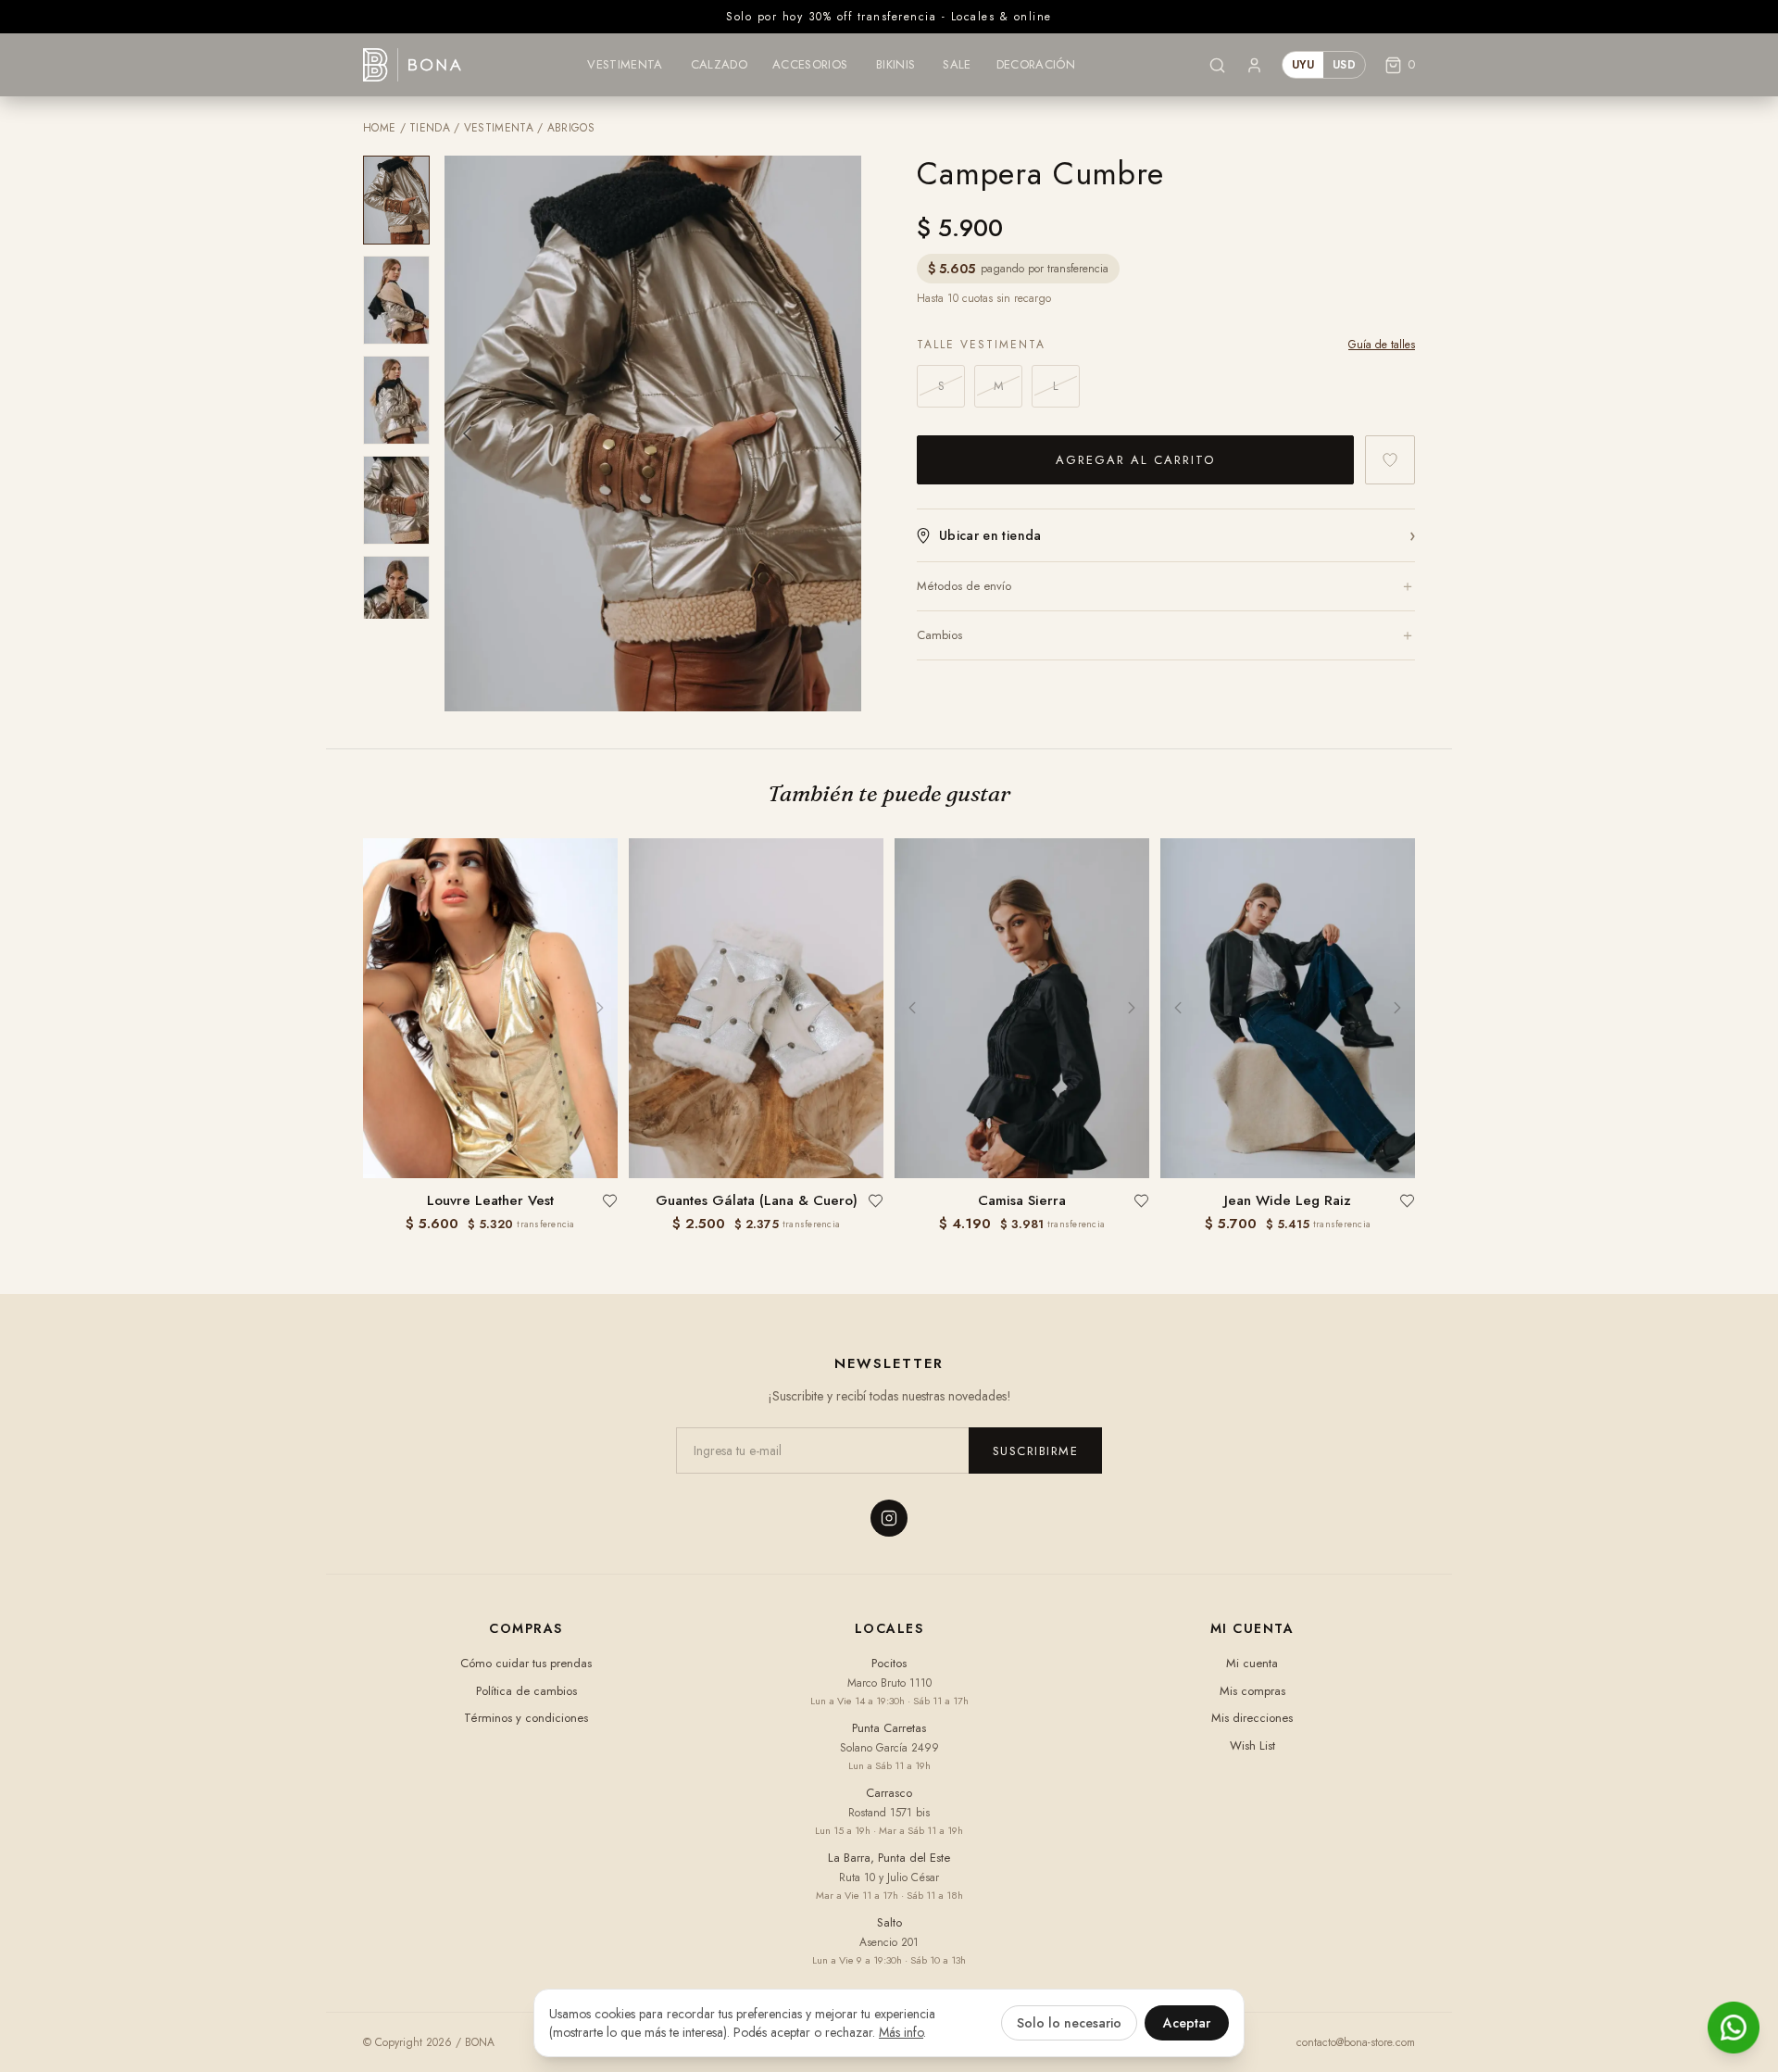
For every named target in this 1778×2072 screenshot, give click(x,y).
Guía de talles (1382, 345)
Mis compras (1252, 1691)
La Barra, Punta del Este (889, 1858)
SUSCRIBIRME (1036, 1451)
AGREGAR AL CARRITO (1135, 460)
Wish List (1252, 1746)
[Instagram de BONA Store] (889, 1518)
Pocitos (889, 1663)
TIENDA (430, 128)
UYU (1303, 65)
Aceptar (1187, 2023)
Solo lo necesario (1069, 2023)
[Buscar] (1217, 65)
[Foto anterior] (467, 433)
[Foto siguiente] (839, 433)
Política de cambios (526, 1691)
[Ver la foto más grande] (653, 433)
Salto (889, 1922)
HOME (379, 128)
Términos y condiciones (526, 1718)
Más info (901, 2032)
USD (1344, 65)
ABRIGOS (571, 128)
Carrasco (889, 1793)
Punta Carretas (889, 1728)
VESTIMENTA (499, 128)
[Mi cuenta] (1254, 65)
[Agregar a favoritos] (1390, 460)
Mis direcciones (1252, 1718)
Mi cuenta (1252, 1663)
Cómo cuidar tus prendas (526, 1663)
